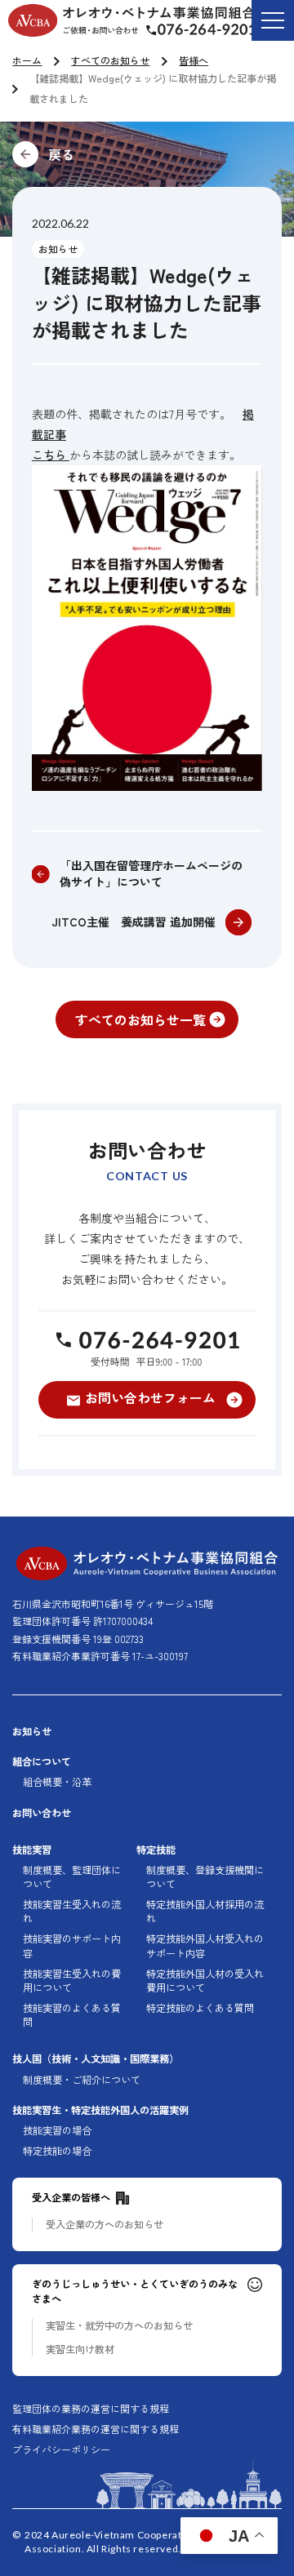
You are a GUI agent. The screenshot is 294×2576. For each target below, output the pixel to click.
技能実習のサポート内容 (72, 1946)
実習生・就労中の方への (119, 2326)
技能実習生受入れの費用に (72, 1981)
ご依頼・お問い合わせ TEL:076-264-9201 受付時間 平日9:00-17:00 (214, 32)
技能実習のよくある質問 (72, 2015)
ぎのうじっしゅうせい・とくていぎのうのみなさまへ (135, 2291)
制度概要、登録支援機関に (205, 1877)
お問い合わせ (42, 1813)
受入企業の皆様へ (71, 2198)
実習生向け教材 (80, 2349)
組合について (42, 1762)
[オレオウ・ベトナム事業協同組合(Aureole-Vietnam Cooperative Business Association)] (132, 20)
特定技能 (156, 1850)
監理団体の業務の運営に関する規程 (91, 2409)
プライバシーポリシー (61, 2449)
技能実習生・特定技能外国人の (100, 2110)
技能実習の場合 (57, 2131)
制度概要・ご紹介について (82, 2080)
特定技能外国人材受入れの (205, 1946)
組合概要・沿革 (57, 1782)
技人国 (96, 2059)
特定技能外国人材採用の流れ (205, 1912)
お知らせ (58, 249)
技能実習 (32, 1850)
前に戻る (147, 154)
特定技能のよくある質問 (200, 2008)
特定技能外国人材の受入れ (205, 1981)
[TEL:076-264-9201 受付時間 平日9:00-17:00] (147, 1348)
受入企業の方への (105, 2225)
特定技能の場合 (57, 2151)
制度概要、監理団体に (72, 1877)
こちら (51, 455)
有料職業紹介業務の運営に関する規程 (96, 2429)
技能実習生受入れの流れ (72, 1912)
